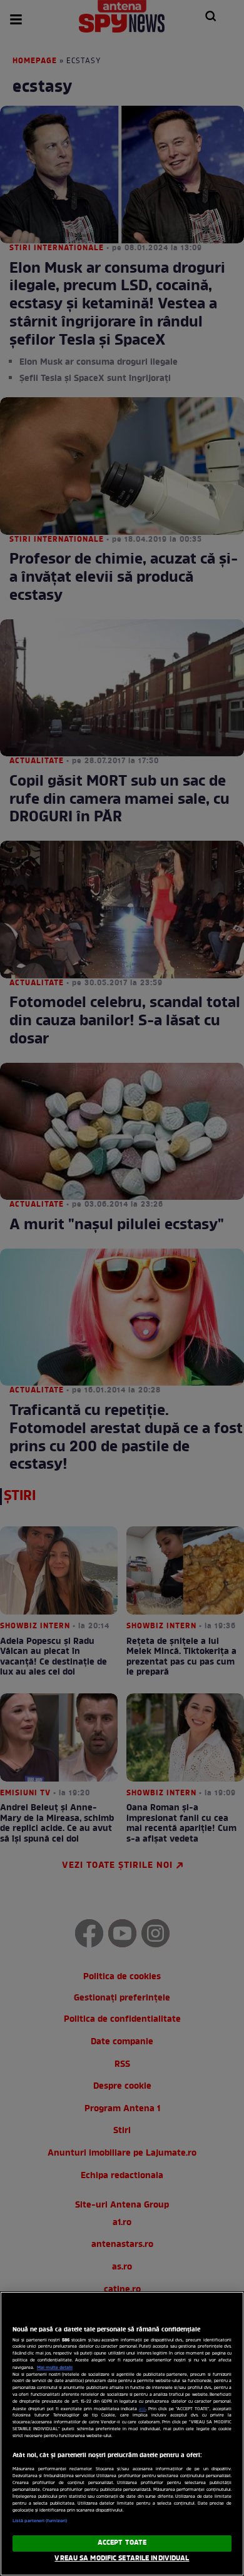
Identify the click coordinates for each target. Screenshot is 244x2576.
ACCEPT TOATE (122, 2543)
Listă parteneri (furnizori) (40, 2521)
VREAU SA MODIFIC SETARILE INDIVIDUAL (122, 2558)
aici (142, 2409)
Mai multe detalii (55, 2368)
